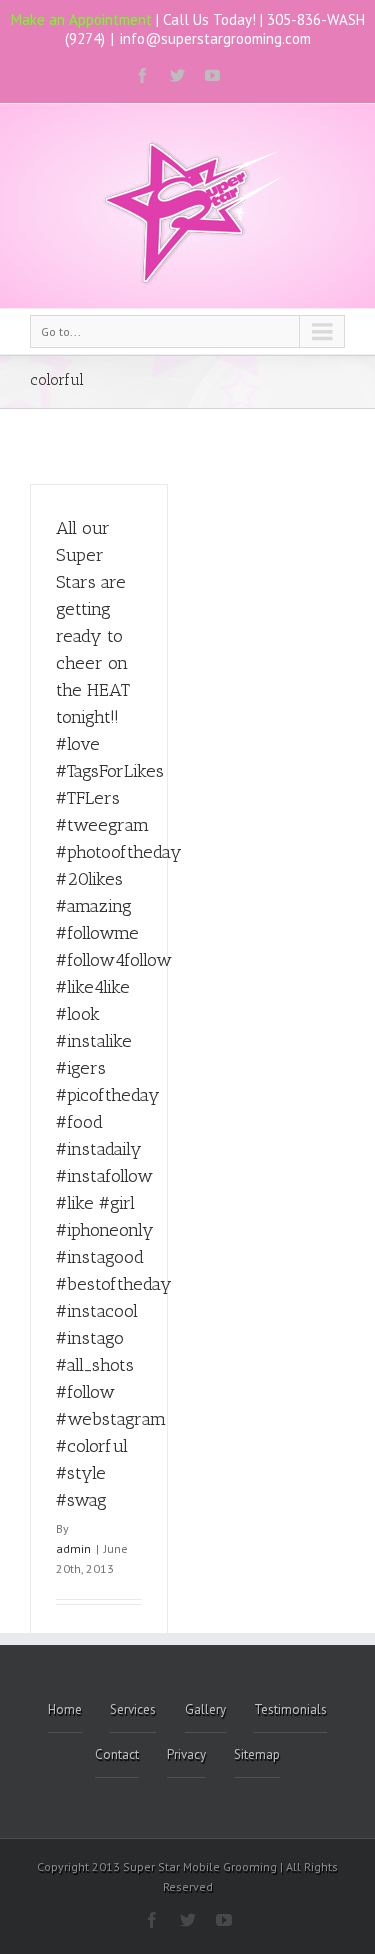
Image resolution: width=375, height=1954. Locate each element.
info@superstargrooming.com (215, 38)
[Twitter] (177, 75)
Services (133, 1709)
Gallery (205, 1709)
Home (65, 1709)
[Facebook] (142, 75)
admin (73, 1548)
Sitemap (257, 1754)
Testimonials (290, 1709)
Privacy (186, 1754)
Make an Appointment (81, 19)
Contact (117, 1754)
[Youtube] (212, 75)
